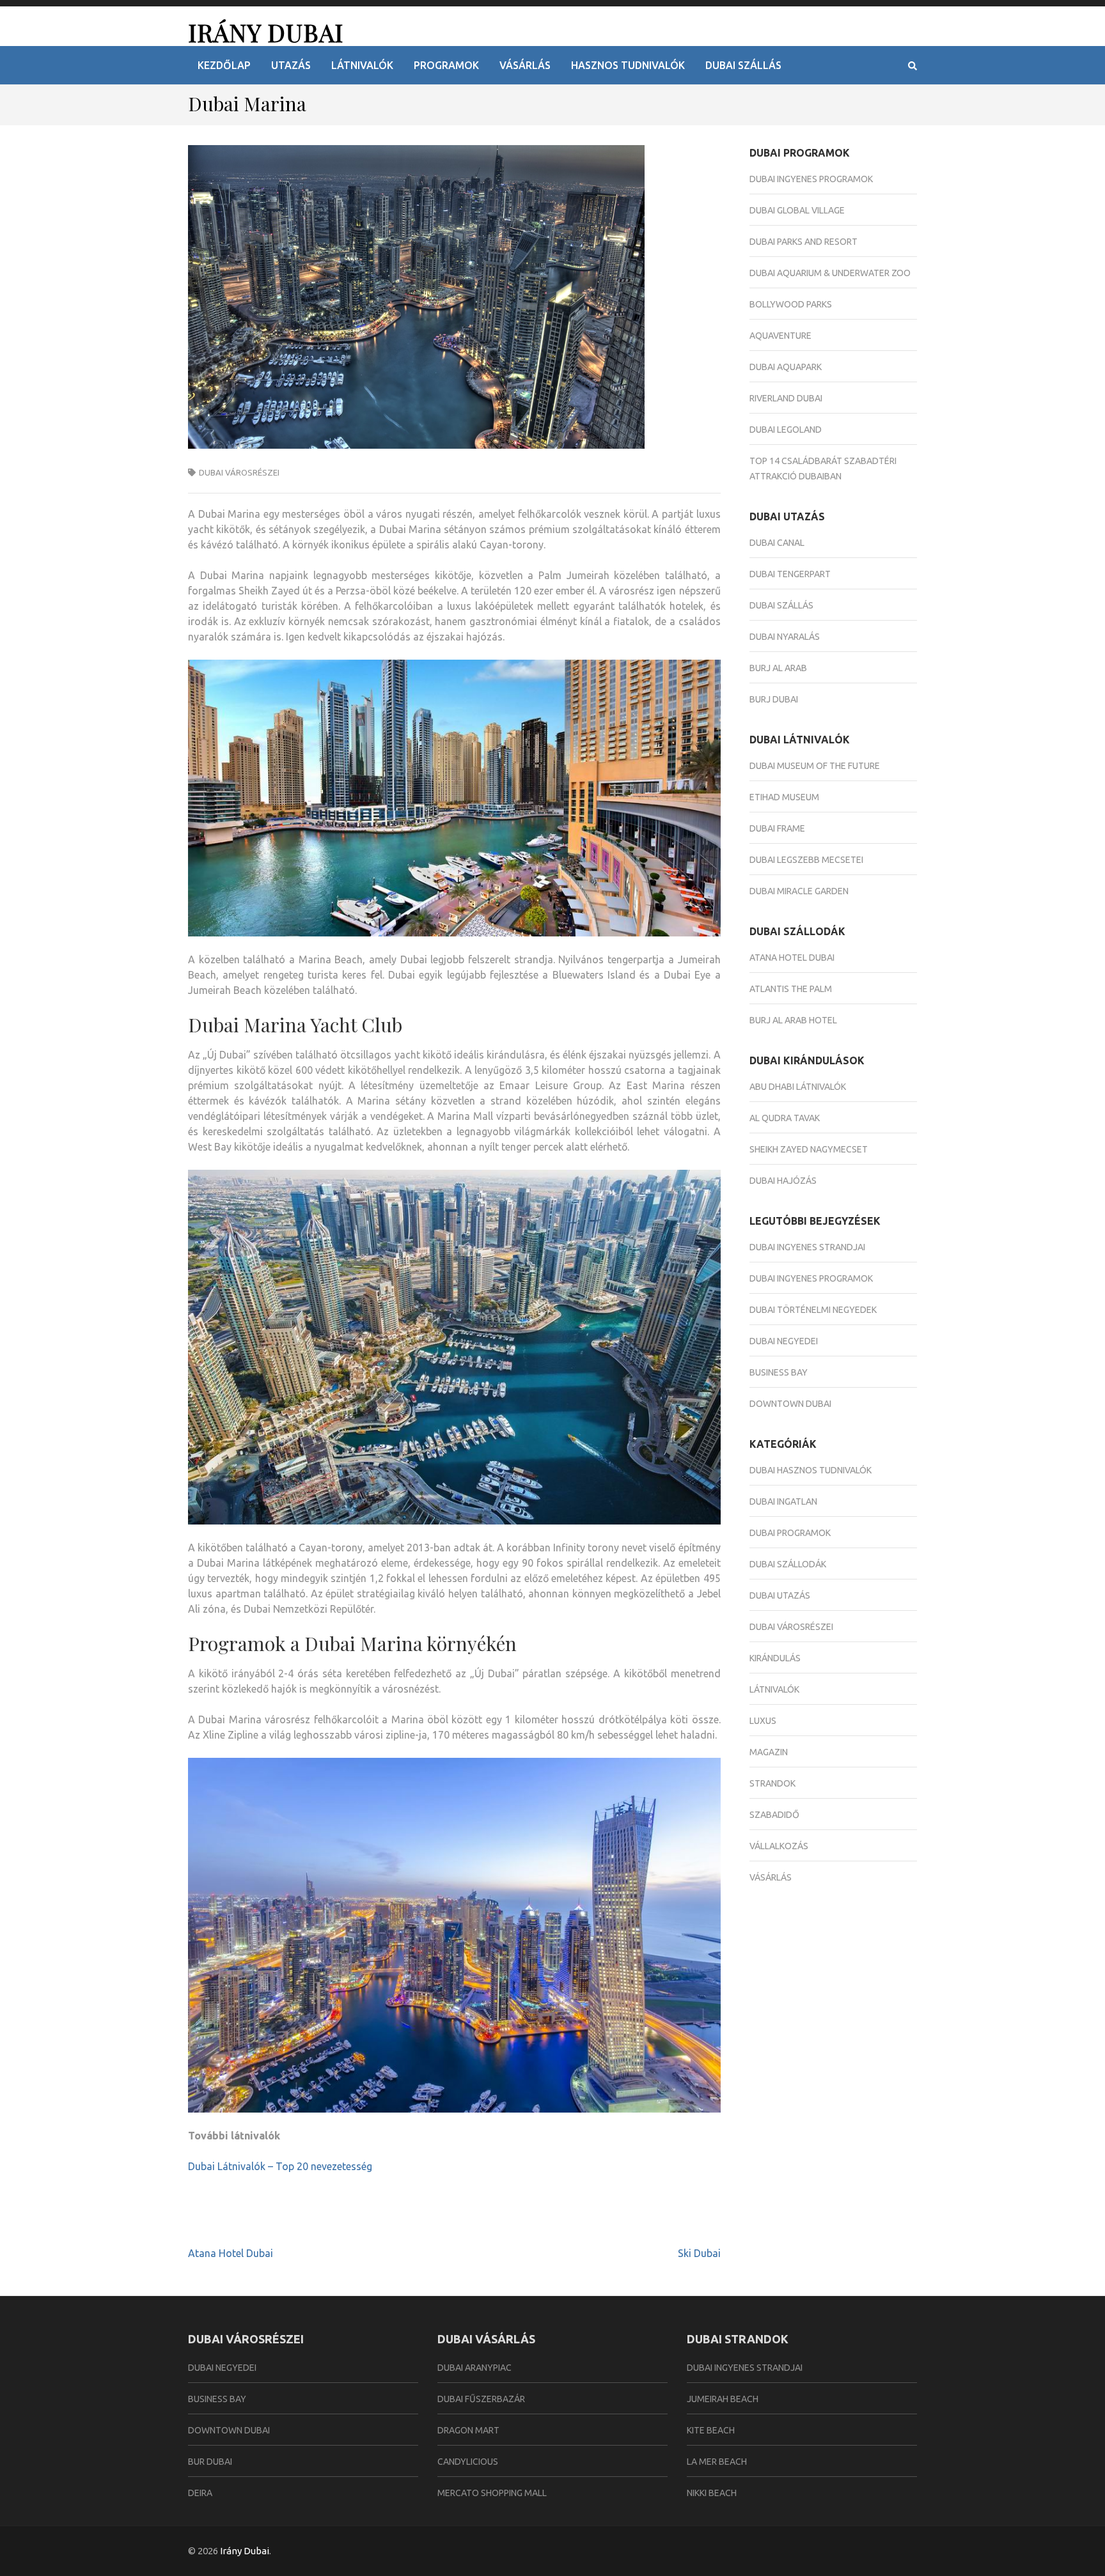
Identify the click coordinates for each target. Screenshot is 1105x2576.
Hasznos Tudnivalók (628, 65)
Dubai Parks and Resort (803, 242)
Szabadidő (774, 1815)
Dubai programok (790, 1533)
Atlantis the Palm (791, 989)
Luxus (763, 1721)
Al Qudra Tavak (785, 1118)
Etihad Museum (784, 797)
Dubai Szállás (743, 65)
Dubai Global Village (797, 210)
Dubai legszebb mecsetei (806, 860)
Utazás (291, 65)
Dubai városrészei (239, 472)
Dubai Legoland (786, 430)
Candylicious (468, 2462)
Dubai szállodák (788, 1564)
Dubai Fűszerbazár (481, 2399)
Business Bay (779, 1372)
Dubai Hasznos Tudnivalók (811, 1470)
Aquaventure (780, 336)
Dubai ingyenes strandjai (807, 1247)
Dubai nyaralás (785, 637)
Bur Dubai (210, 2462)
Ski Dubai (699, 2253)
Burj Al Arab (778, 668)
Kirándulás (775, 1658)
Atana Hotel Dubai (231, 2253)
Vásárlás (525, 65)
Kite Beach (711, 2430)
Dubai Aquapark (786, 367)
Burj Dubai (774, 699)
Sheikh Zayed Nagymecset (809, 1149)
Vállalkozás (779, 1846)
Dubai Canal (777, 543)
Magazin (769, 1752)
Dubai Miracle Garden (799, 891)
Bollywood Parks (791, 304)
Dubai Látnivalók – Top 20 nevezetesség (280, 2166)
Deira (200, 2493)
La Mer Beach (717, 2462)
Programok (446, 65)
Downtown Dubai (790, 1404)
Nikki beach (712, 2493)
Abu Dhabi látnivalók (798, 1087)
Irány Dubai (266, 32)
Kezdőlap (224, 65)
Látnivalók (362, 65)
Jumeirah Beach (723, 2399)
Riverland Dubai (786, 398)
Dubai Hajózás (783, 1181)
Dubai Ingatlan (783, 1501)
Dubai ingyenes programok (811, 179)
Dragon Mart (468, 2430)
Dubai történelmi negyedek (813, 1310)
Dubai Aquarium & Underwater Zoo (830, 273)
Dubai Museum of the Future (815, 766)
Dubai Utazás (780, 1595)
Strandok (772, 1783)
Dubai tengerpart (790, 574)
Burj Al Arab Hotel (793, 1020)
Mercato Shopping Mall (492, 2493)
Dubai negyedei (784, 1341)
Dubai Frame (777, 828)
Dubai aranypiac (474, 2368)
